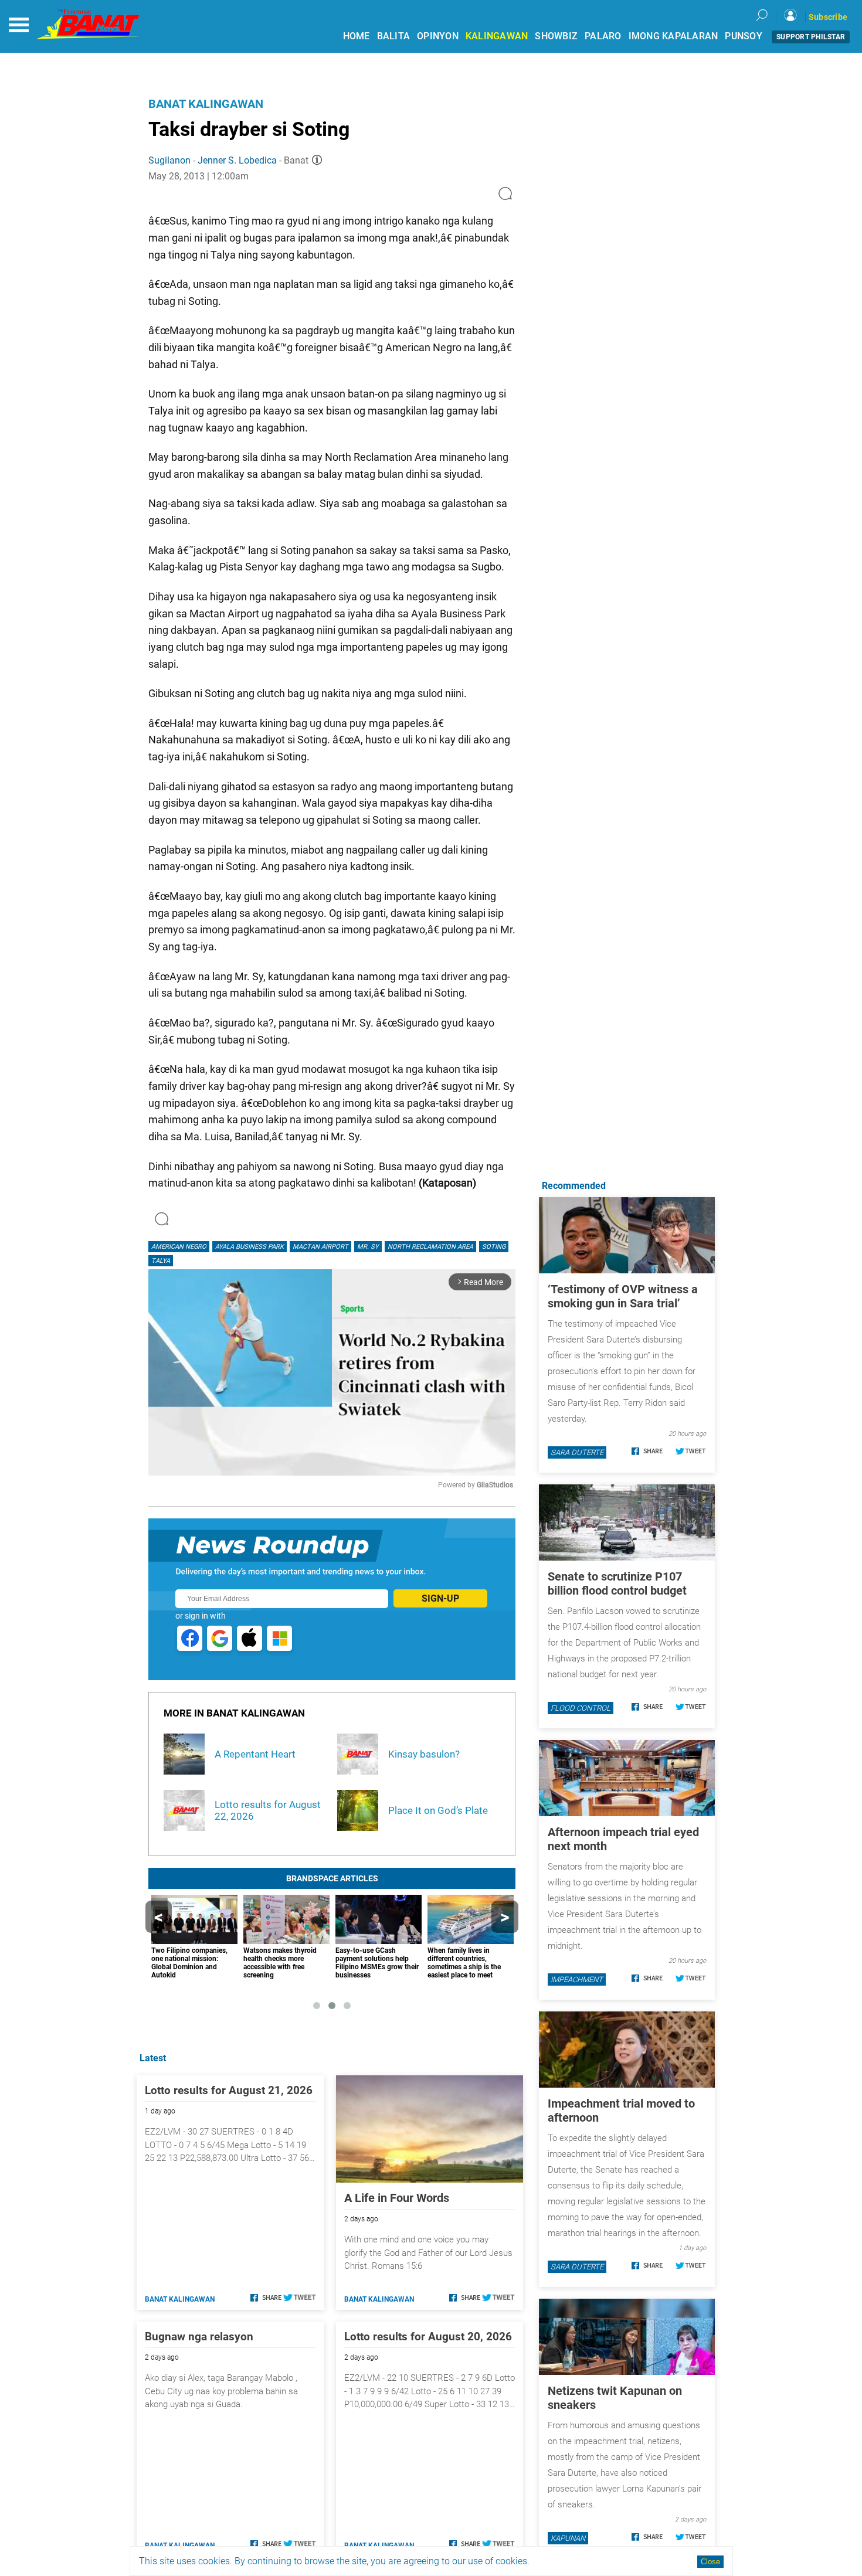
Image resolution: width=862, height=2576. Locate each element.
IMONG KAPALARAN (673, 36)
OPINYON (438, 36)
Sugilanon (169, 160)
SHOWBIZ (556, 36)
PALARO (603, 36)
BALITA (394, 36)
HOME (357, 36)
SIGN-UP (440, 1598)
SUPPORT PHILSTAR (811, 37)
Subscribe (828, 17)
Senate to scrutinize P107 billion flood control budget (617, 1583)
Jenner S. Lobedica (237, 160)
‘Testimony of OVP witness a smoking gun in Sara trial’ (623, 1296)
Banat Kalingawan (206, 104)
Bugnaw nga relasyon (199, 2337)
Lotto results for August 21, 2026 (229, 2090)
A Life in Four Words (397, 2198)
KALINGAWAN (497, 36)
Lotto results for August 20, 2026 (428, 2337)
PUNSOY (744, 36)
